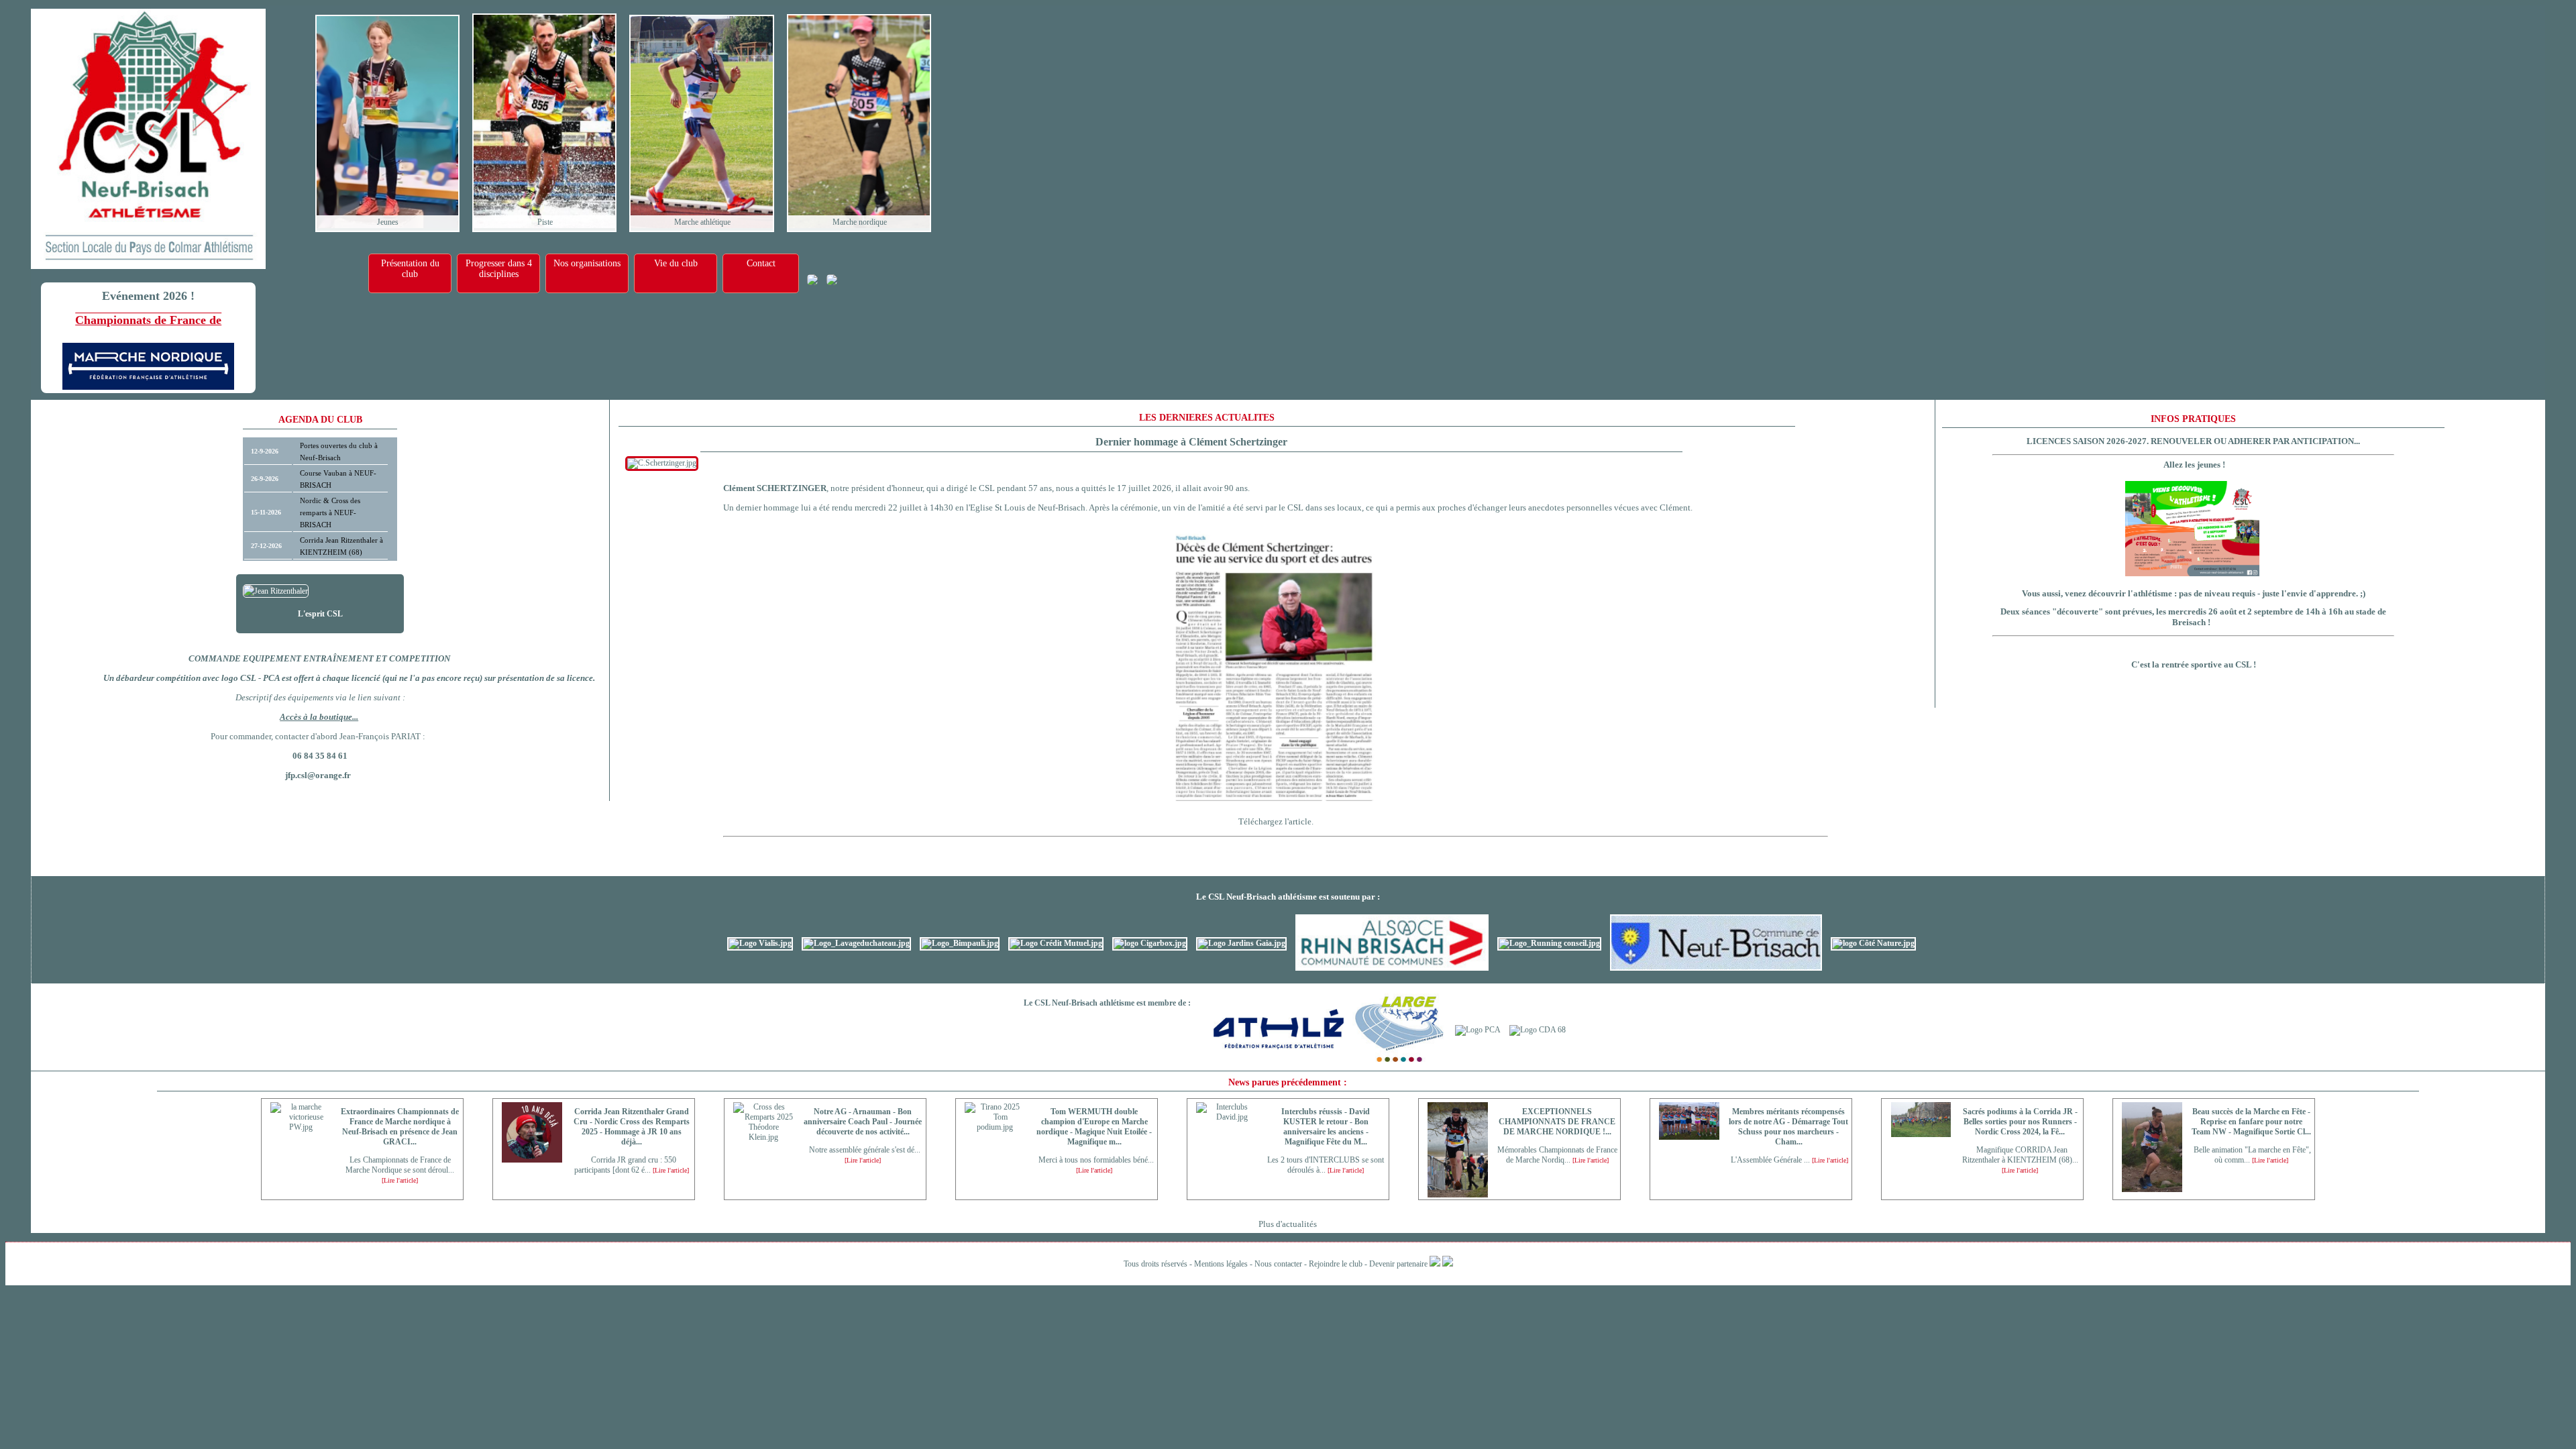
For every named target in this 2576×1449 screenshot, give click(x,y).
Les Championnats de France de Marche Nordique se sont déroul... (400, 1170)
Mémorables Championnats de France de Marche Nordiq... (1557, 1155)
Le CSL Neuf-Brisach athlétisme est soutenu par (1286, 897)
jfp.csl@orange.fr (318, 775)
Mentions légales (1221, 1264)
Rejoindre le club (1336, 1264)
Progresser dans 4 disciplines (499, 269)
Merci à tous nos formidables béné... (1094, 1165)
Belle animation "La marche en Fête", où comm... (2251, 1155)
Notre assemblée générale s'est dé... (863, 1155)
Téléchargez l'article (1275, 821)
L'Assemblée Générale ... (1788, 1160)
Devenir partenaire (1398, 1264)
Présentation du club (410, 269)
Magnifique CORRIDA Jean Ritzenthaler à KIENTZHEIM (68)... (2020, 1160)
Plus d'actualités (1288, 1224)
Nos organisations (587, 263)
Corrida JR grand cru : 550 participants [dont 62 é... (632, 1165)
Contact (761, 263)
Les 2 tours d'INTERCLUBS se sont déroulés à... (1326, 1165)
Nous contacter (1278, 1264)
